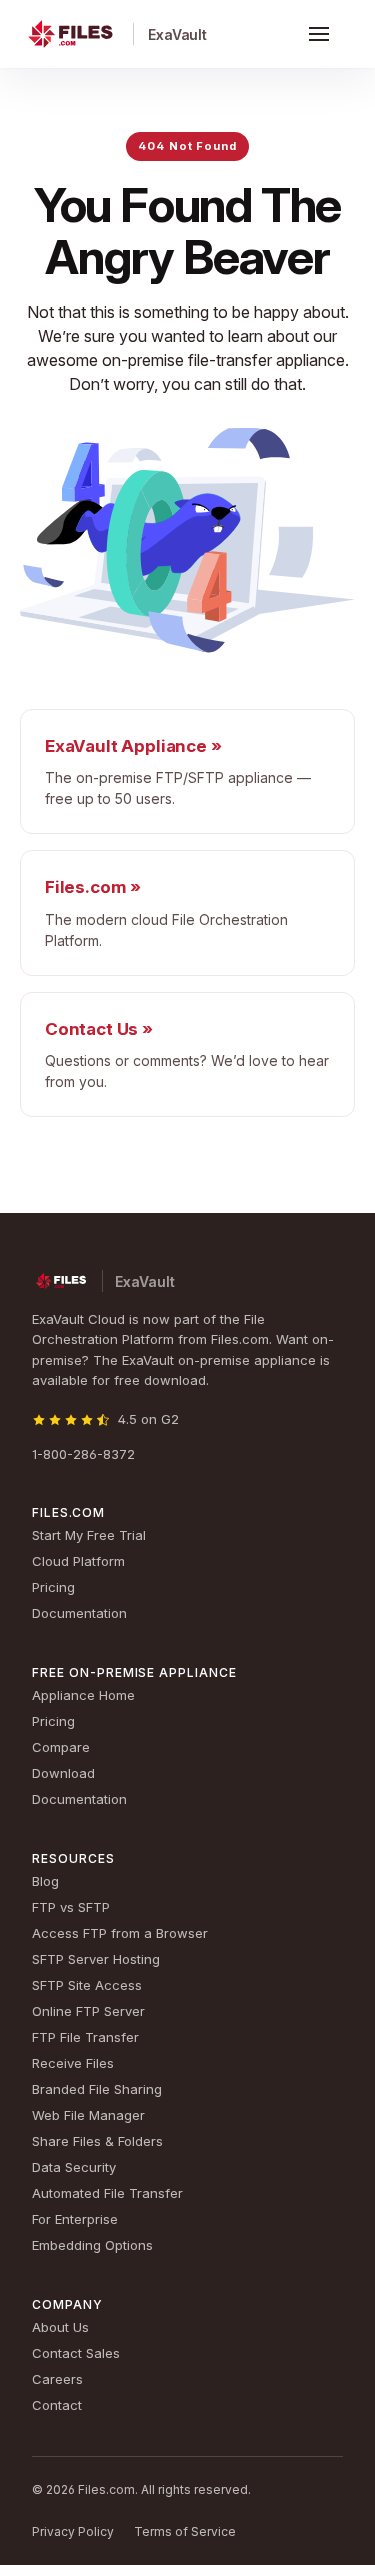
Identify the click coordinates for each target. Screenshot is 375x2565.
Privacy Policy (73, 2531)
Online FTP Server (88, 2011)
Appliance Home (83, 1695)
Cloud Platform (78, 1561)
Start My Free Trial (89, 1535)
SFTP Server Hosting (96, 1959)
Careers (57, 2379)
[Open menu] (319, 34)
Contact (57, 2405)
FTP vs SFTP (71, 1907)
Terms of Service (185, 2531)
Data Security (74, 2167)
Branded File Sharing (97, 2089)
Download (63, 1773)
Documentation (79, 1613)
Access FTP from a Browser (120, 1933)
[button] (319, 34)
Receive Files (73, 2063)
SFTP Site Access (87, 1985)
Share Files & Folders (97, 2141)
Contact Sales (76, 2353)
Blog (45, 1881)
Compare (61, 1747)
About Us (60, 2327)
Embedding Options (92, 2245)
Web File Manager (88, 2115)
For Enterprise (75, 2219)
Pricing (53, 1587)
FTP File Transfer (85, 2037)
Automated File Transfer (107, 2193)
